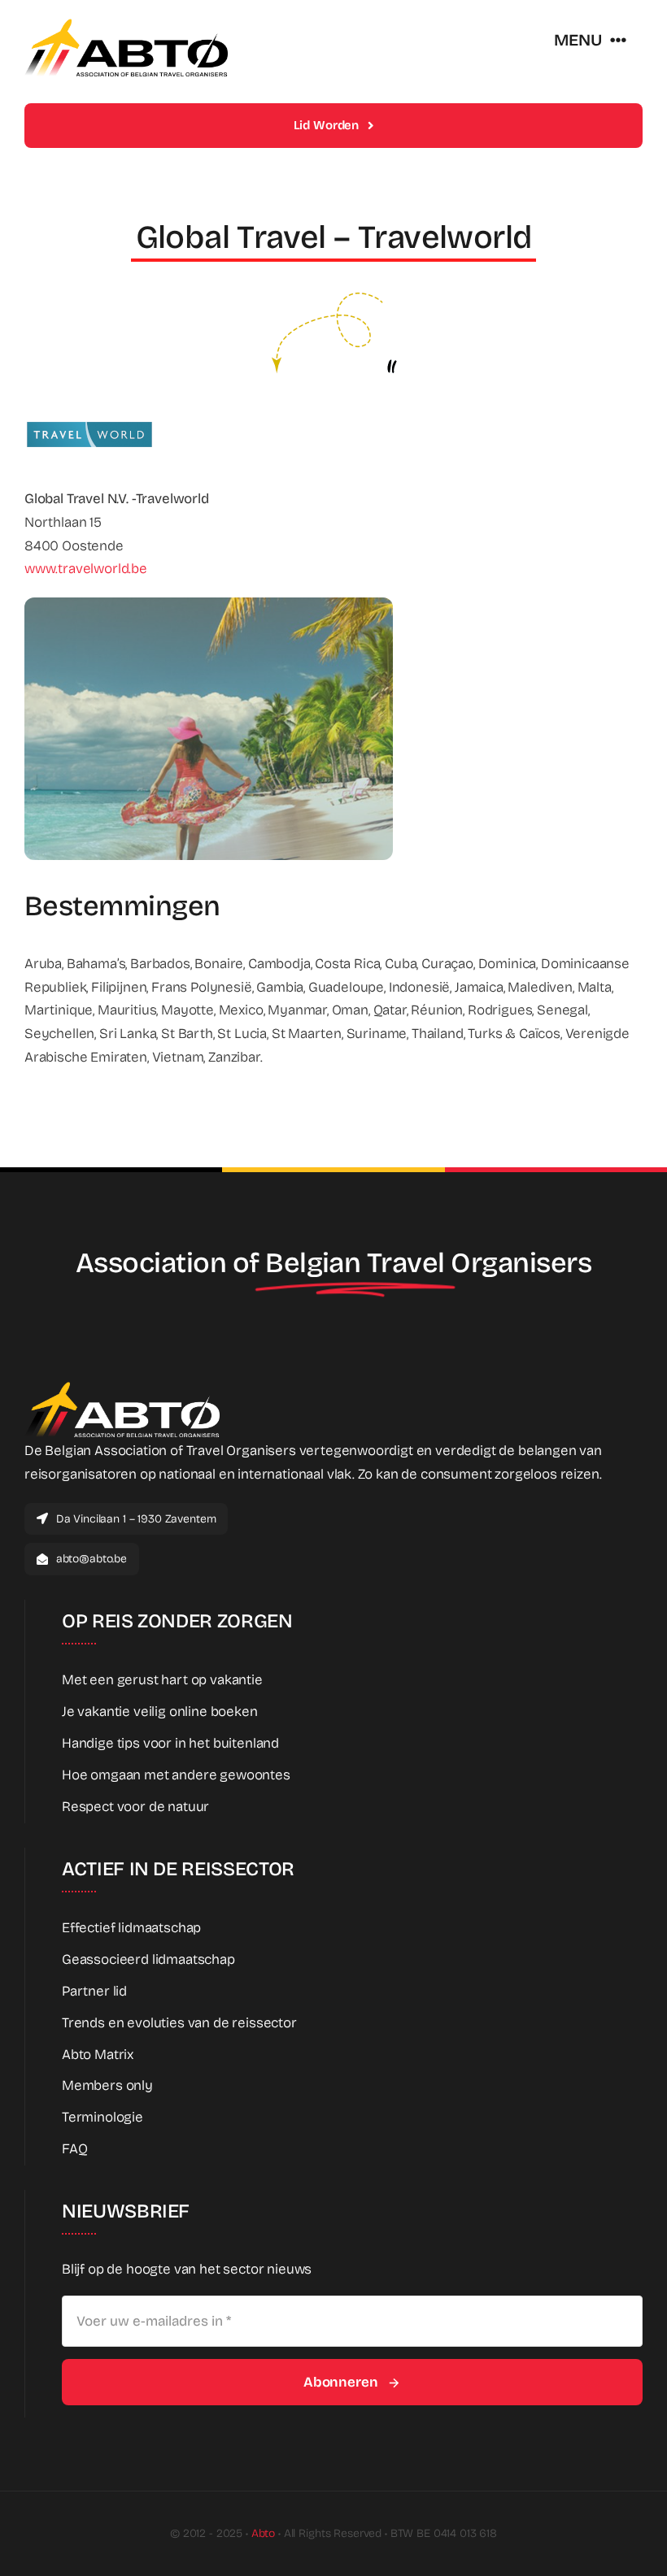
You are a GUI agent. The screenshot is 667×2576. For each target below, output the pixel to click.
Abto (263, 2533)
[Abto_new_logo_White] (122, 1386)
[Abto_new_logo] (126, 23)
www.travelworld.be (86, 569)
